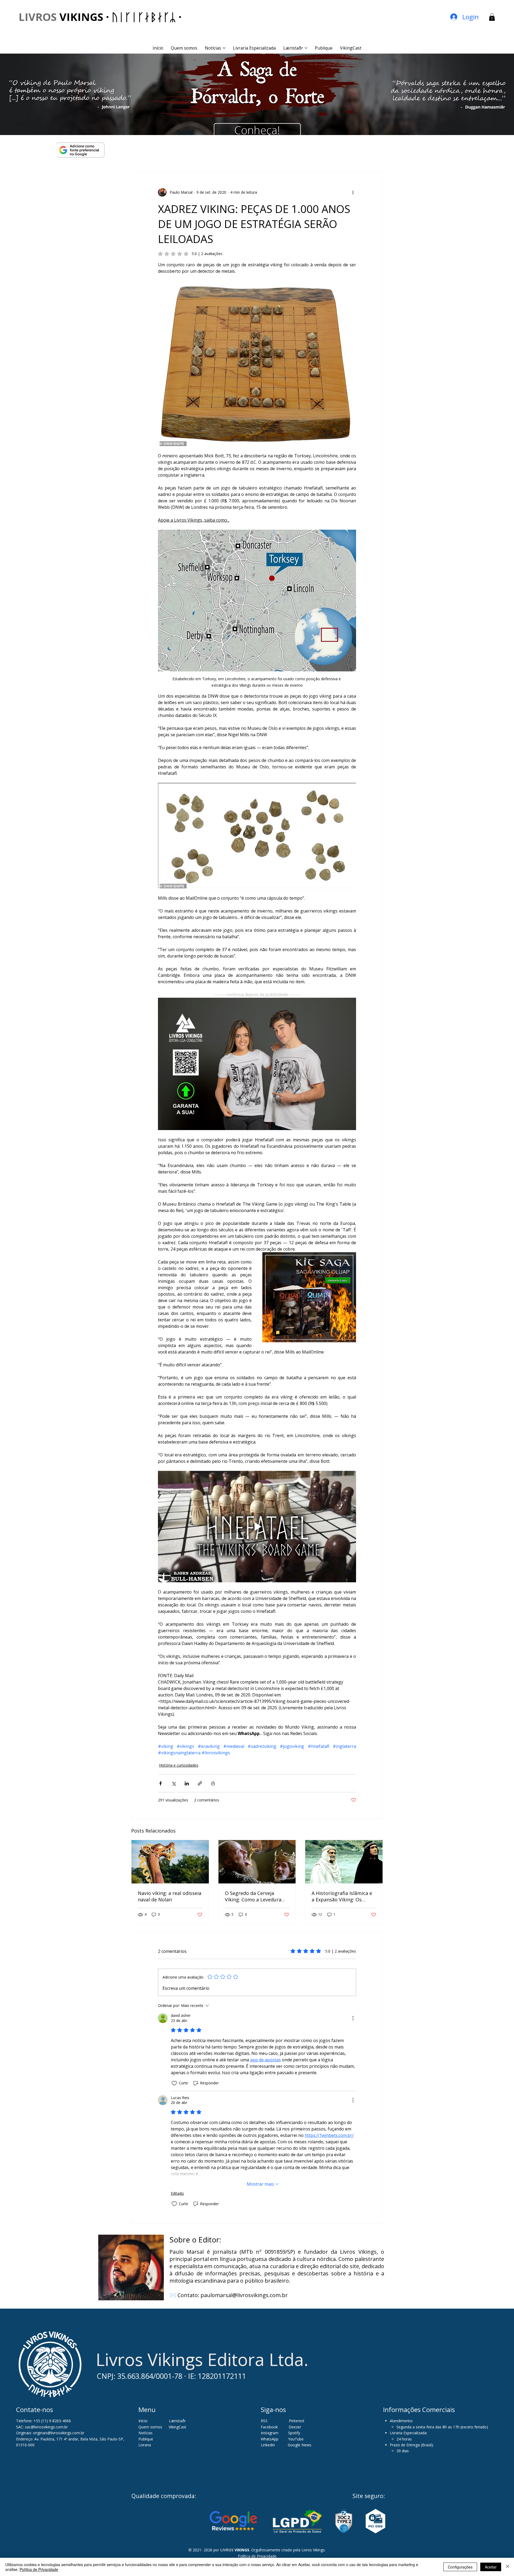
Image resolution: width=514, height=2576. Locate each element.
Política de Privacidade (257, 2556)
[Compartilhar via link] (200, 1783)
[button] (492, 17)
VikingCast (177, 2427)
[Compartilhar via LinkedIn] (187, 1783)
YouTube (296, 2439)
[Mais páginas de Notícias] (224, 48)
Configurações (460, 2567)
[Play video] (257, 1527)
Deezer (295, 2427)
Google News (300, 2445)
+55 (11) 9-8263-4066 (52, 2421)
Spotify (294, 2433)
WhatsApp (270, 2439)
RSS (264, 2421)
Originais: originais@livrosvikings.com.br (50, 2433)
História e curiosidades (179, 1765)
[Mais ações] (353, 192)
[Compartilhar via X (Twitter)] (174, 1783)
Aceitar (491, 2567)
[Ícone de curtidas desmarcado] (174, 2083)
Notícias (145, 2433)
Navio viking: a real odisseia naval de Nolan (170, 1896)
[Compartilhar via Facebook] (160, 1783)
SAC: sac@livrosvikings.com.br (42, 2427)
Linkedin (268, 2445)
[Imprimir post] (213, 1783)
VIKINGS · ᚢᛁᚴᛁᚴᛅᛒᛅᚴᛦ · (100, 17)
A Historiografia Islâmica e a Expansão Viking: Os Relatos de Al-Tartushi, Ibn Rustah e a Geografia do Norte (342, 1896)
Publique (146, 2439)
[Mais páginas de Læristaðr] (306, 48)
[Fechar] (508, 2567)
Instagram (270, 2433)
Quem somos (150, 2427)
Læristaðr (177, 2421)
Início (143, 2421)
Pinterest (297, 2421)
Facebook (270, 2427)
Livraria (145, 2445)
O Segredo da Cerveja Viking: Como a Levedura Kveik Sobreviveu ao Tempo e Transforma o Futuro (257, 1896)
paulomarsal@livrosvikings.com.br (244, 2295)
